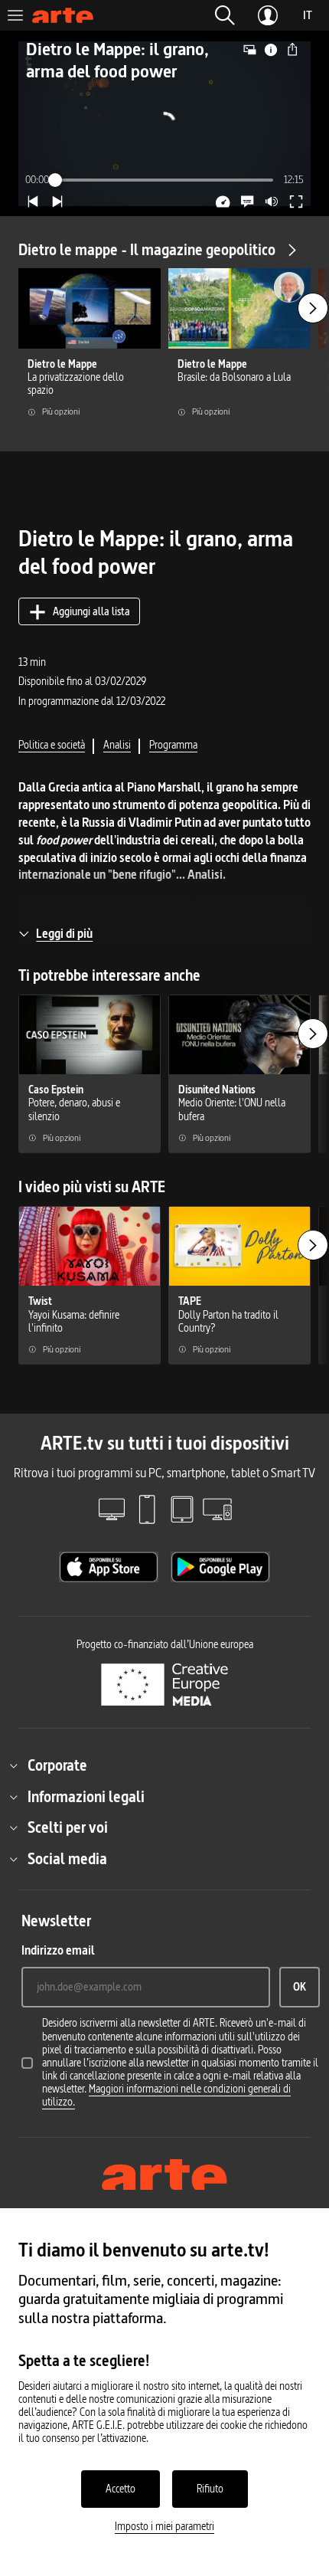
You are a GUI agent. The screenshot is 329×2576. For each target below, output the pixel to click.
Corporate (57, 1765)
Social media (67, 1859)
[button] (225, 15)
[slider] (165, 180)
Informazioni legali (86, 1797)
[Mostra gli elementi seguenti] (313, 308)
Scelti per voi (68, 1827)
